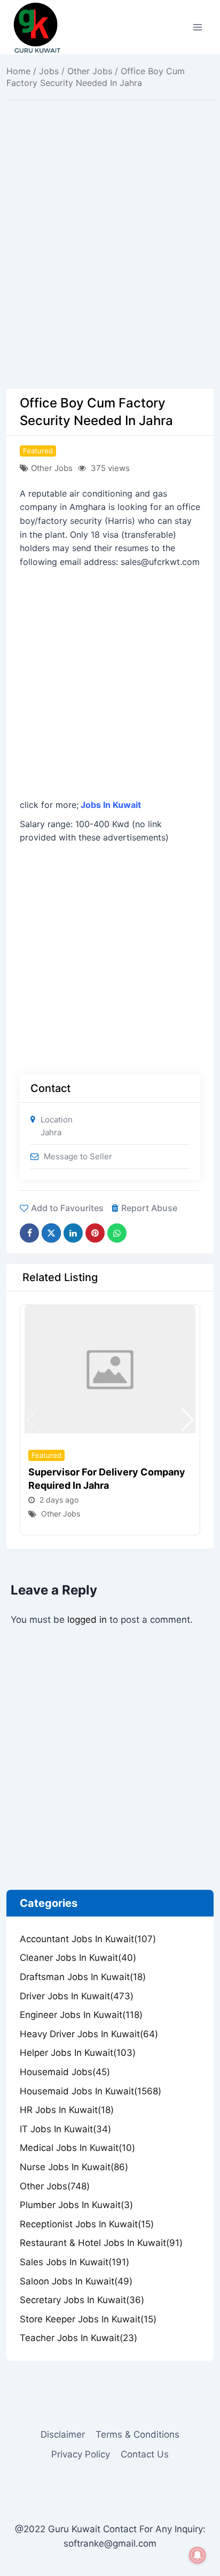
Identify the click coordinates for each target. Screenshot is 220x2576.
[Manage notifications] (198, 2555)
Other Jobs (90, 71)
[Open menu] (197, 27)
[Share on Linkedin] (73, 1233)
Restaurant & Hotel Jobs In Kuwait (101, 2243)
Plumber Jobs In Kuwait (76, 2205)
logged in (87, 1620)
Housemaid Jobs (65, 2072)
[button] (188, 1420)
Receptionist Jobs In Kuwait (87, 2224)
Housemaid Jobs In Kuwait (91, 2091)
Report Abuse (149, 1208)
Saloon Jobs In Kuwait (76, 2281)
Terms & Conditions (137, 2434)
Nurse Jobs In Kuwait (74, 2167)
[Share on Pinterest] (95, 1233)
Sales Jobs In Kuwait (74, 2262)
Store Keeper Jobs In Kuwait (88, 2319)
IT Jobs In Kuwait (65, 2129)
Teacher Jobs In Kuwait (78, 2338)
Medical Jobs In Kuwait (77, 2148)
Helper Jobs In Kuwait (78, 2053)
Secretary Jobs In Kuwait (82, 2300)
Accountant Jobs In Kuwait (88, 1939)
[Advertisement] (110, 274)
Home (18, 71)
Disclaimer (63, 2434)
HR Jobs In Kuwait (67, 2110)
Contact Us (145, 2454)
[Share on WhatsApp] (117, 1233)
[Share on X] (51, 1233)
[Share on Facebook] (29, 1233)
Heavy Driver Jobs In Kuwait (89, 2034)
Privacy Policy (81, 2454)
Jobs (49, 71)
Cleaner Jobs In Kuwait (78, 1958)
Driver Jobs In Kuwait (77, 1996)
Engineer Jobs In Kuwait (81, 2015)
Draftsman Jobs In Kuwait (83, 1977)
